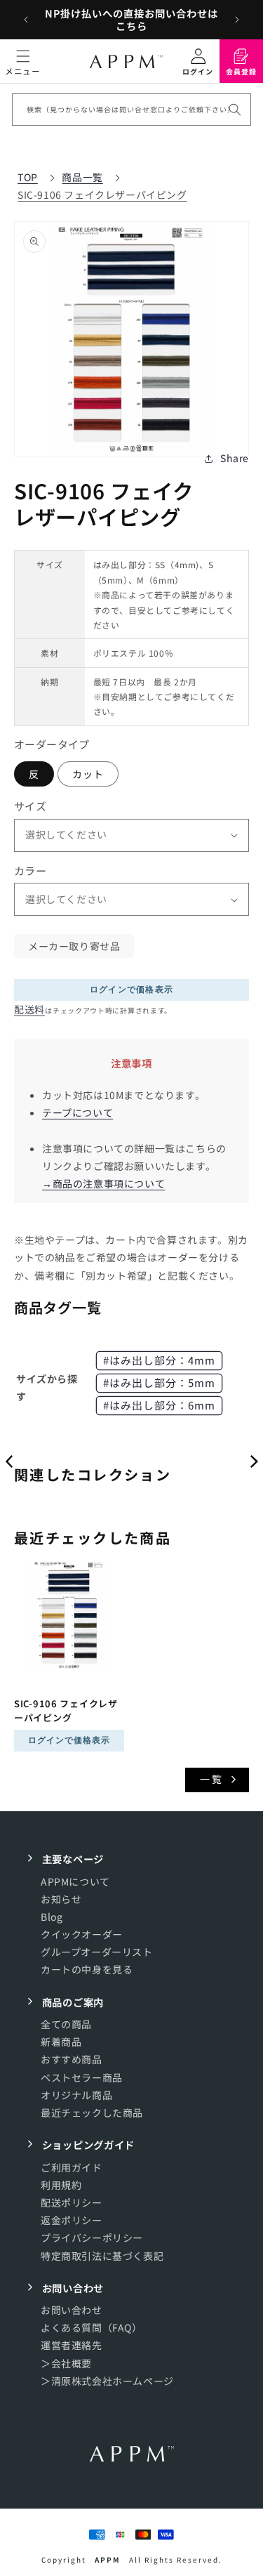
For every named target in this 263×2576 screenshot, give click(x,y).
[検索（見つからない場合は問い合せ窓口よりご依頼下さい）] (235, 110)
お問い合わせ (72, 2310)
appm (108, 2559)
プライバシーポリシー (92, 2237)
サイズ (30, 806)
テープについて (77, 1112)
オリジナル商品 (76, 2095)
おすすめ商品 (72, 2059)
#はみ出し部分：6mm (159, 1405)
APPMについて (75, 1881)
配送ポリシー (72, 2202)
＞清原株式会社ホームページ (107, 2381)
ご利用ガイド (72, 2167)
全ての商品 (66, 2024)
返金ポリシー (72, 2220)
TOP (28, 177)
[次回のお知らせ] (237, 20)
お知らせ (61, 1899)
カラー (30, 870)
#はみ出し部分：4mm (159, 1360)
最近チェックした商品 (92, 2112)
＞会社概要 (66, 2363)
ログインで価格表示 (132, 990)
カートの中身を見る (87, 1969)
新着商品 (61, 2042)
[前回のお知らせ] (26, 20)
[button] (23, 61)
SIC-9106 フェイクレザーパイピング (102, 195)
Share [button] (235, 458)
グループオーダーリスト (97, 1952)
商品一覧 (82, 177)
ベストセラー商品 (82, 2077)
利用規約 (61, 2185)
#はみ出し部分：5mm (159, 1382)
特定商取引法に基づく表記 (102, 2256)
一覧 (212, 1779)
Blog (52, 1917)
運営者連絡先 (72, 2345)
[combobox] (131, 110)
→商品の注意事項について (103, 1183)
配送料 (29, 1009)
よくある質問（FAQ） (92, 2327)
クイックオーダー (82, 1934)
